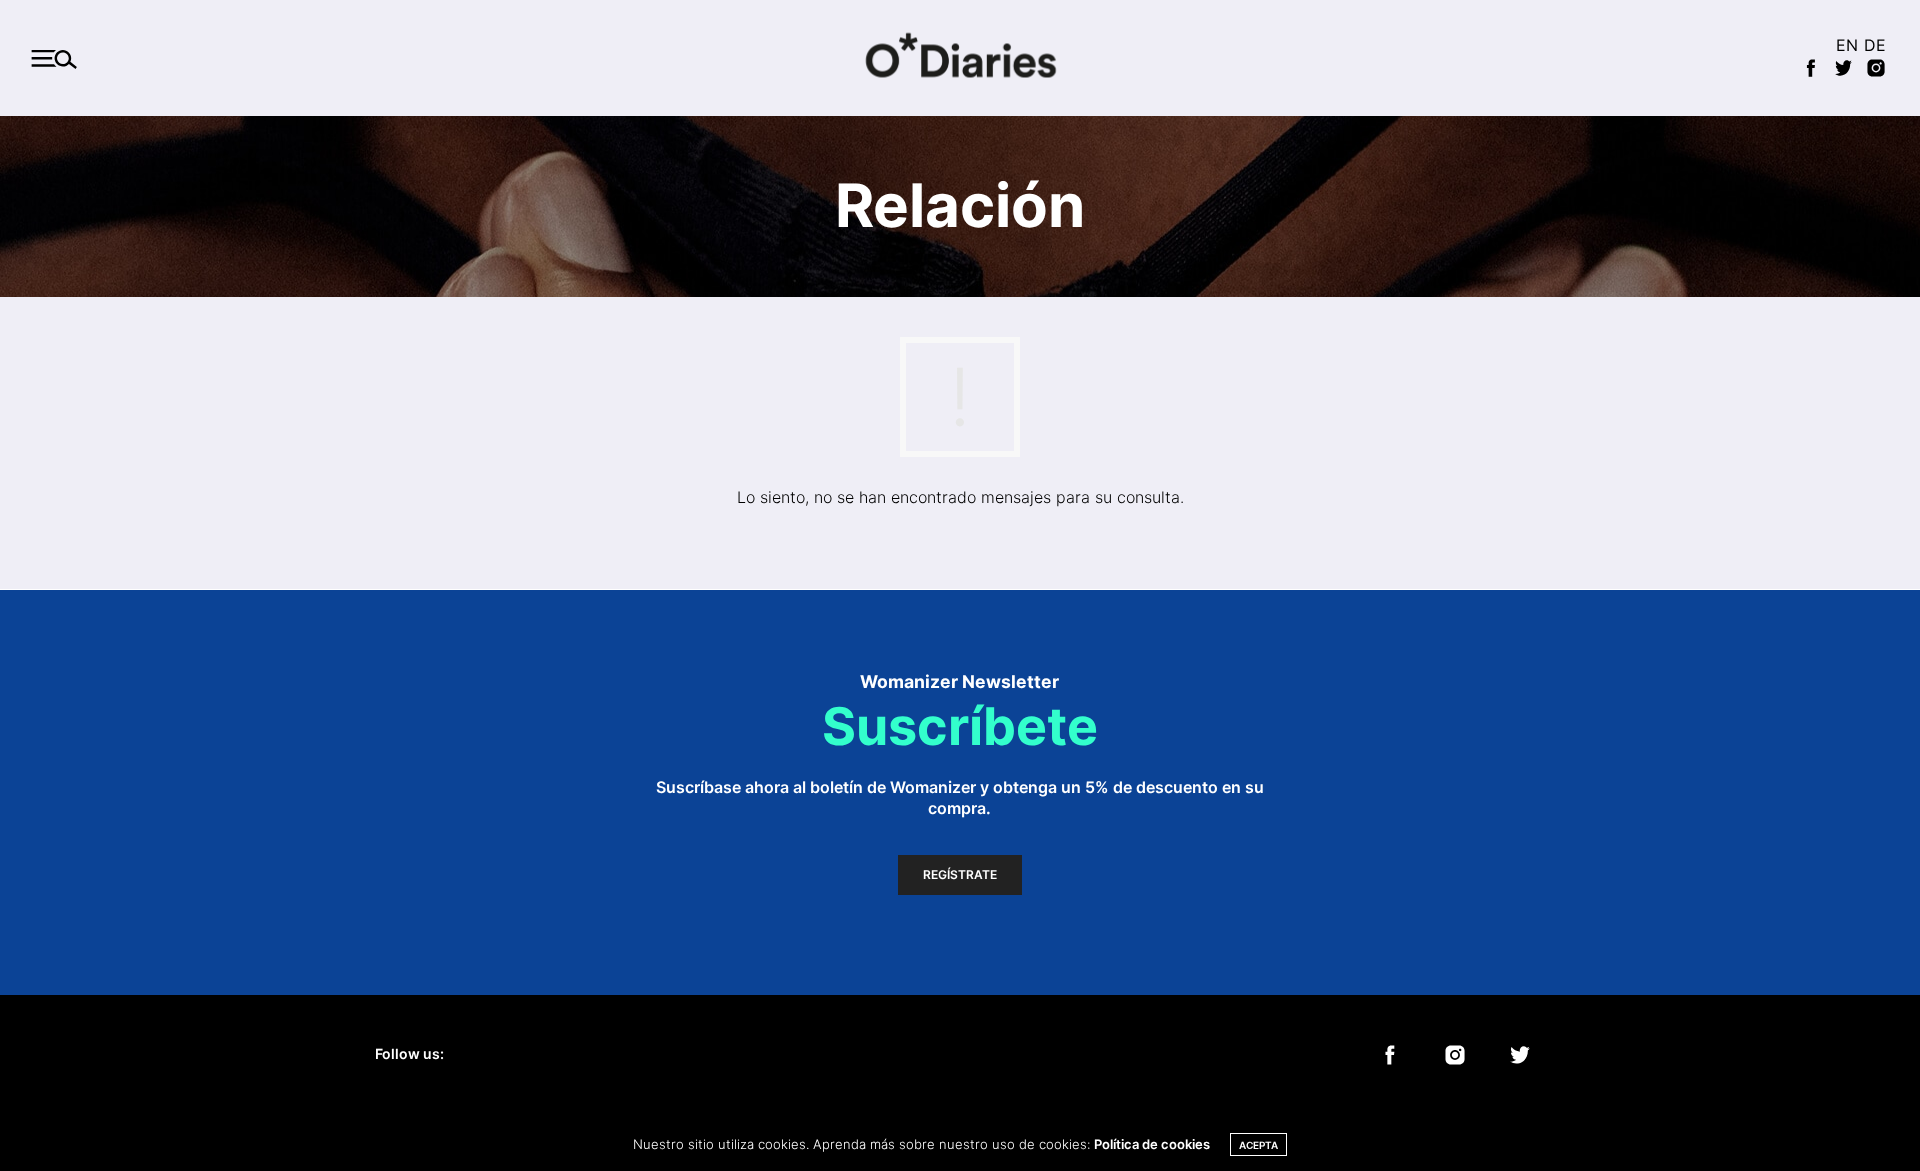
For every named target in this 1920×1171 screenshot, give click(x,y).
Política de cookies (1152, 1144)
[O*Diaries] (959, 58)
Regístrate (960, 874)
